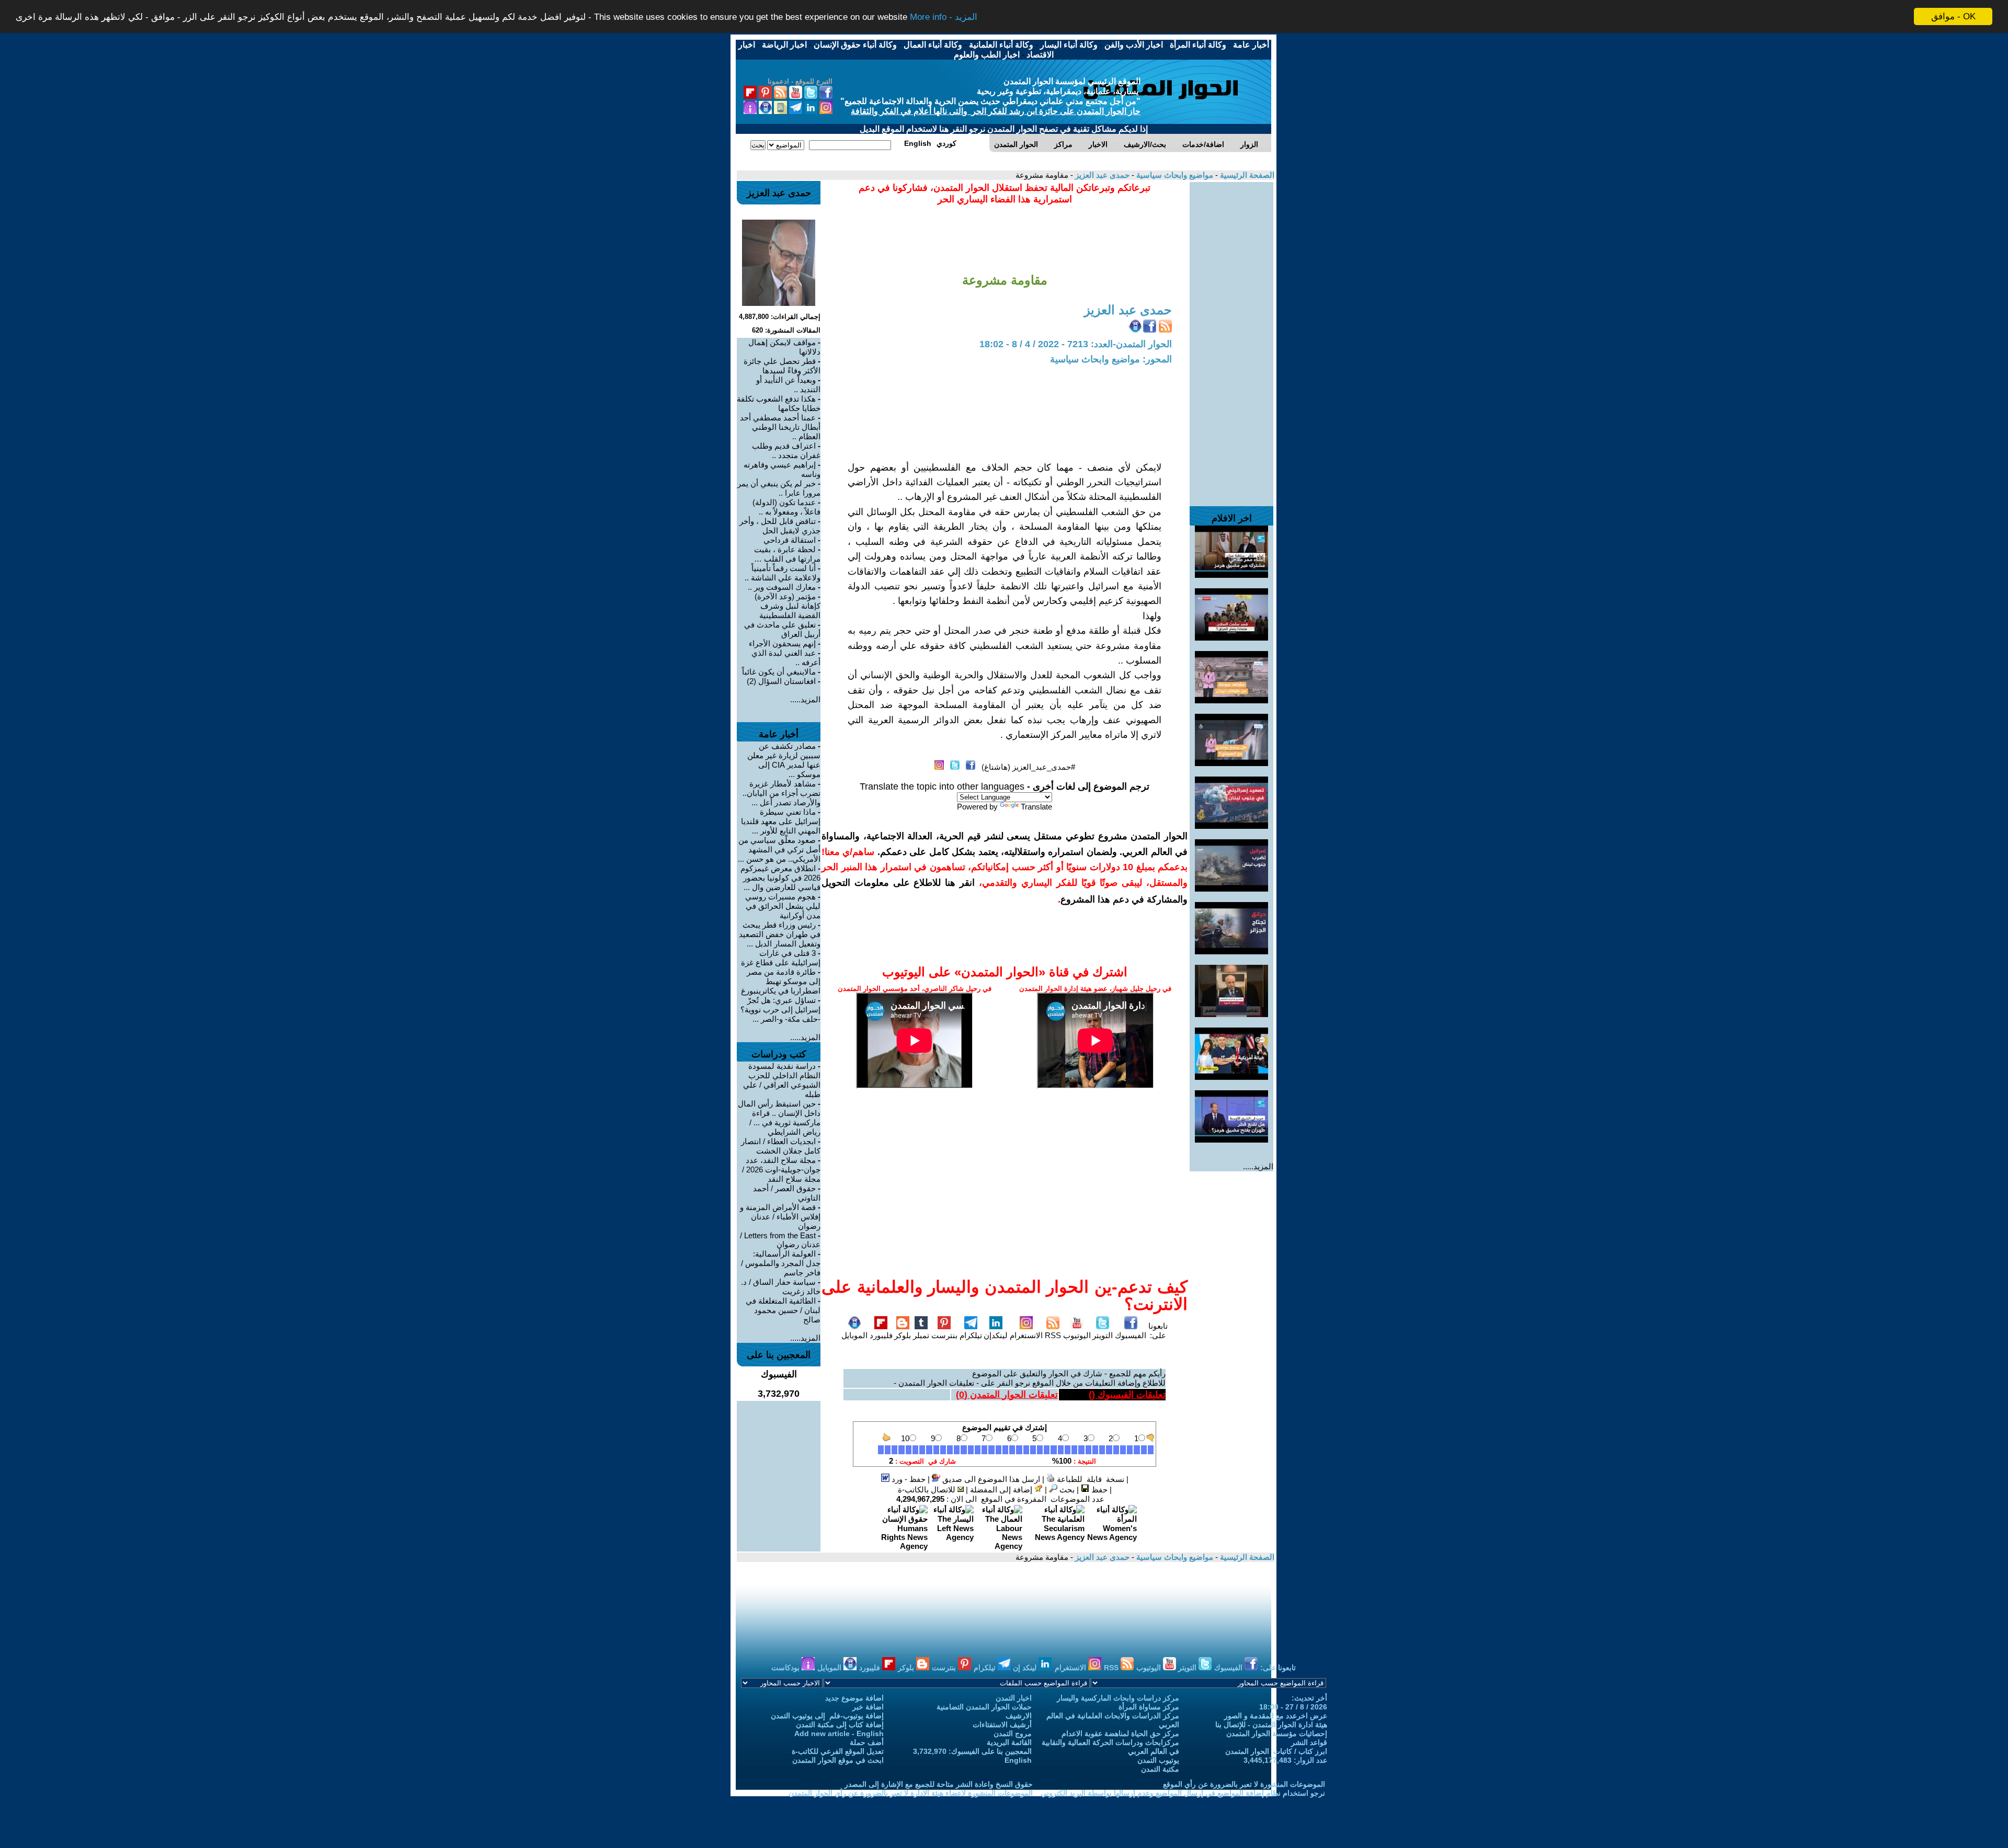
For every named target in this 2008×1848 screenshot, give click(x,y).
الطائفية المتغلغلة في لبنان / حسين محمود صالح (783, 1310)
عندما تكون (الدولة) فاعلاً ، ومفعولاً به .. (786, 507)
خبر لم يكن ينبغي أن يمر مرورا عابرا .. (779, 488)
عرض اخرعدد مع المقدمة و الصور (1276, 1716)
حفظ (1098, 1490)
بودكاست (786, 1668)
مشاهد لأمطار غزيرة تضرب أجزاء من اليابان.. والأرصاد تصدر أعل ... (781, 793)
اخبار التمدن (1014, 1698)
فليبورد (881, 1335)
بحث (1066, 1490)
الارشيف (1019, 1716)
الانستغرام (1026, 1335)
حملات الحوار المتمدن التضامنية (984, 1707)
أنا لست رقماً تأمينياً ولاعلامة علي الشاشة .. (783, 573)
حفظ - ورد (908, 1479)
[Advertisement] (1231, 339)
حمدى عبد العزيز (1101, 175)
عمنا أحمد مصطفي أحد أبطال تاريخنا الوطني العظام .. (780, 427)
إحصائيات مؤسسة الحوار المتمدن (1277, 1733)
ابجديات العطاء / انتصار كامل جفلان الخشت (781, 1146)
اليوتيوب (1077, 1335)
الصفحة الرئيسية (1246, 175)
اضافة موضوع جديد (854, 1698)
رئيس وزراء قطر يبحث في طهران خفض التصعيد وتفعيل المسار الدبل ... (780, 934)
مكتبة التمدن (1160, 1769)
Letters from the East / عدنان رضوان (780, 1240)
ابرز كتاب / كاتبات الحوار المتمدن (1276, 1751)
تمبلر (921, 1335)
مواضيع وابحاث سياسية (1174, 175)
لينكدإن (996, 1335)
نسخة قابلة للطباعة (1089, 1479)
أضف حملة (867, 1742)
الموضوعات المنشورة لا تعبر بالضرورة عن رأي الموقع (1244, 1784)
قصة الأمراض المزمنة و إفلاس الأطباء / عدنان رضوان (780, 1217)
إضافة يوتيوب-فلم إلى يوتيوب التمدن (827, 1716)
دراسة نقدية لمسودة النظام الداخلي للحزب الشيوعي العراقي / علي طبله (782, 1080)
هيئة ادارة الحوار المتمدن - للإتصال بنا (1271, 1725)
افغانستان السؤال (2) (781, 681)
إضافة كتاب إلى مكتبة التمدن (840, 1725)
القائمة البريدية (1009, 1742)
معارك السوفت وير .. (782, 587)
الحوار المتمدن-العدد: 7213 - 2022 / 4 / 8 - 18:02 (1076, 344)
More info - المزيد (944, 17)
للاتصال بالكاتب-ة (928, 1490)
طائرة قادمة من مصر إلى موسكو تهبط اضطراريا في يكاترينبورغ (781, 981)
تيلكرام (971, 1335)
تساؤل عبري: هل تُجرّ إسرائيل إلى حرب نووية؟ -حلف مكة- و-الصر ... (780, 1009)
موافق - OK (1953, 16)
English (1018, 1760)
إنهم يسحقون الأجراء (782, 643)
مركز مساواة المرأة (1149, 1707)
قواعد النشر (1309, 1742)
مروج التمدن (1013, 1733)
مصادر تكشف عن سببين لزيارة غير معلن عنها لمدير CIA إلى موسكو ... (784, 760)
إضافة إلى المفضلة (1002, 1490)
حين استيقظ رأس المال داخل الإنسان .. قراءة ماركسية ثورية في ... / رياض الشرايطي (779, 1118)
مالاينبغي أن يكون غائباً (779, 672)
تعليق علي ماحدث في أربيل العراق (782, 629)
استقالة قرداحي (790, 540)
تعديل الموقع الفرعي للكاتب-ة (838, 1751)
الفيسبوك (1131, 1335)
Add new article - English (839, 1733)
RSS (1053, 1335)
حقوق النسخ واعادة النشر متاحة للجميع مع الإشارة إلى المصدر (939, 1784)
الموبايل (854, 1335)
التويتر (1103, 1335)
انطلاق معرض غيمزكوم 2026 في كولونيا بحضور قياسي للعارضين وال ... (780, 878)
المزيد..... (1258, 1166)
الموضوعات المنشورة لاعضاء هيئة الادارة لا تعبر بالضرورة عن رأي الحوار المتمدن (911, 1793)
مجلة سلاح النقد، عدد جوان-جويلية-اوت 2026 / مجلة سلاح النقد (781, 1170)
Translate (1036, 807)
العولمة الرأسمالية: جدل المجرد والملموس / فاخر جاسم (781, 1263)
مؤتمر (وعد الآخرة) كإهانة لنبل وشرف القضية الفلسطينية (788, 606)
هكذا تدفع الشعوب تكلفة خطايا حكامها (779, 403)
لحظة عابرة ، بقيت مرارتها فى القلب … (787, 554)
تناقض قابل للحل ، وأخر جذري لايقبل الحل (780, 526)
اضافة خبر (868, 1707)
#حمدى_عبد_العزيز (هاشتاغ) (1028, 767)
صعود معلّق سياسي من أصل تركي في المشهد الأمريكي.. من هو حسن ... (779, 849)
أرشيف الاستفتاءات (1002, 1725)
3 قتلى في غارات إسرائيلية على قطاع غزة (781, 958)
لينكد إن (1026, 1668)
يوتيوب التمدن (1158, 1760)
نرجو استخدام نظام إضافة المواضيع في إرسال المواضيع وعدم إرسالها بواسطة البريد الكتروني (1183, 1793)
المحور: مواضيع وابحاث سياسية (1111, 359)
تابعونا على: (1158, 1331)
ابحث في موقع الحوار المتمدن (838, 1760)
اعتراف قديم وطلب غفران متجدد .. (786, 450)
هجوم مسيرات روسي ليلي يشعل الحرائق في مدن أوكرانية (783, 906)
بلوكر (903, 1335)
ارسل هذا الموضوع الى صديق (990, 1479)
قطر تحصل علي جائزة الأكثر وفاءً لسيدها (782, 366)
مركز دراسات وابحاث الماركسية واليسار (1118, 1698)
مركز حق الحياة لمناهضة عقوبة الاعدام (1120, 1733)
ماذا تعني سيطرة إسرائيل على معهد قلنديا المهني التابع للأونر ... (781, 821)
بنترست (944, 1335)
